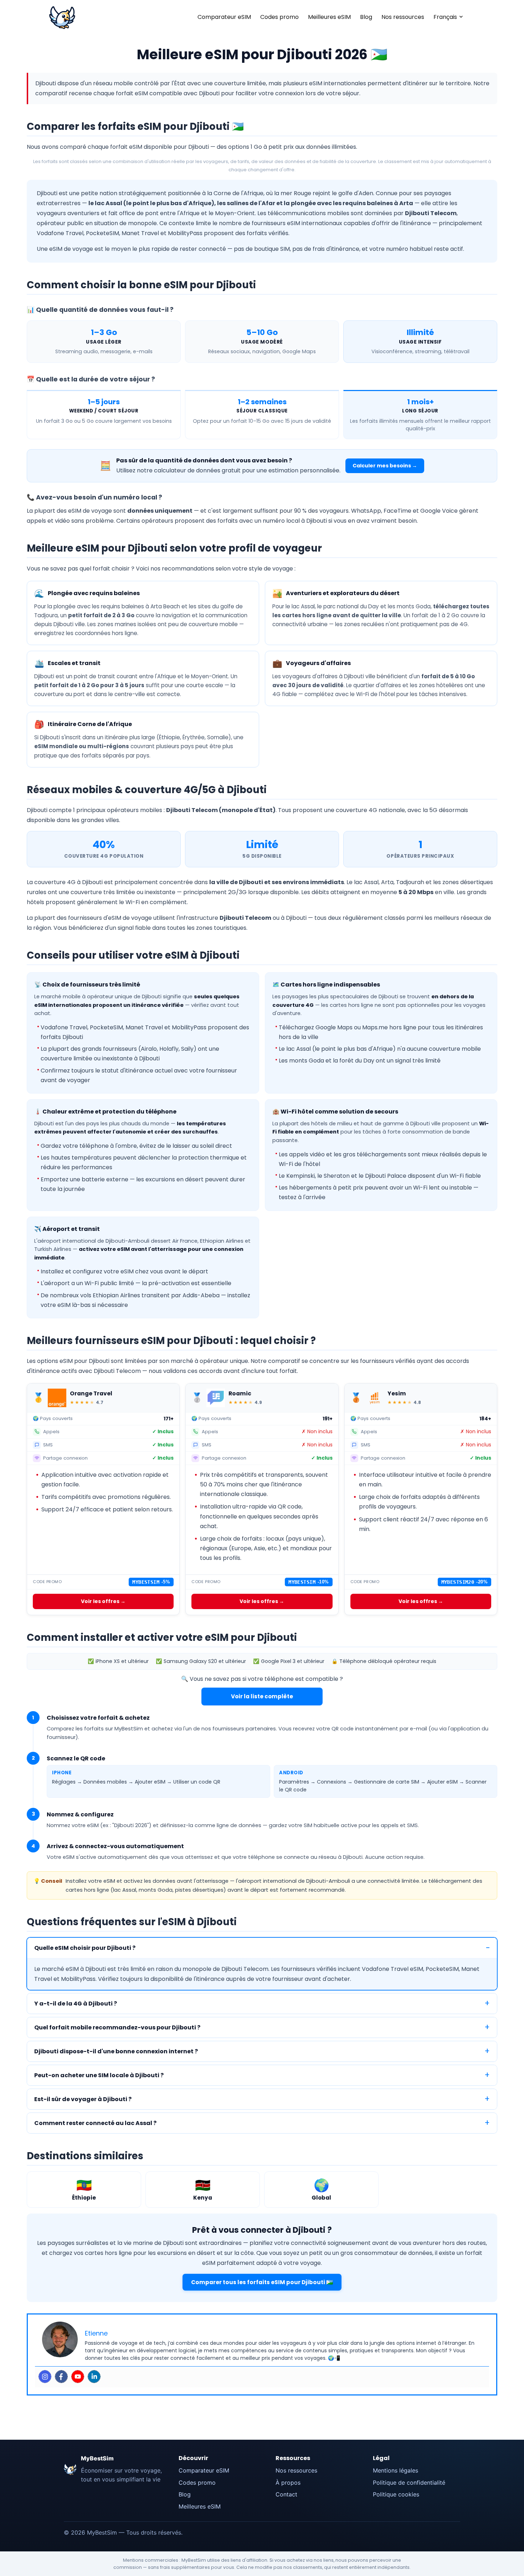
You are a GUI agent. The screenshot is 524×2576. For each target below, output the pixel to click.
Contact (286, 2494)
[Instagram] (45, 2377)
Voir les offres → (103, 1601)
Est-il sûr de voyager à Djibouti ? (83, 2099)
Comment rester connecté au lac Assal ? (95, 2123)
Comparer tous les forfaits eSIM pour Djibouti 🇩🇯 (262, 2282)
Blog (366, 17)
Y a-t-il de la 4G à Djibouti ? (76, 2004)
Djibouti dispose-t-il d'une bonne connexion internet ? (116, 2051)
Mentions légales (395, 2470)
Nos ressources (403, 17)
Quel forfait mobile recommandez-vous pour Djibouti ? (117, 2027)
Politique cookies (396, 2494)
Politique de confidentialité (409, 2483)
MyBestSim (97, 2458)
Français (445, 17)
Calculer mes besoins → (385, 466)
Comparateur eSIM (224, 17)
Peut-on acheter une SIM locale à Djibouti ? (99, 2075)
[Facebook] (61, 2377)
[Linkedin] (94, 2377)
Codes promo (279, 17)
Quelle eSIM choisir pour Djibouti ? (85, 1948)
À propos (288, 2483)
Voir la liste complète (262, 1696)
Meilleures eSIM (329, 17)
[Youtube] (78, 2377)
